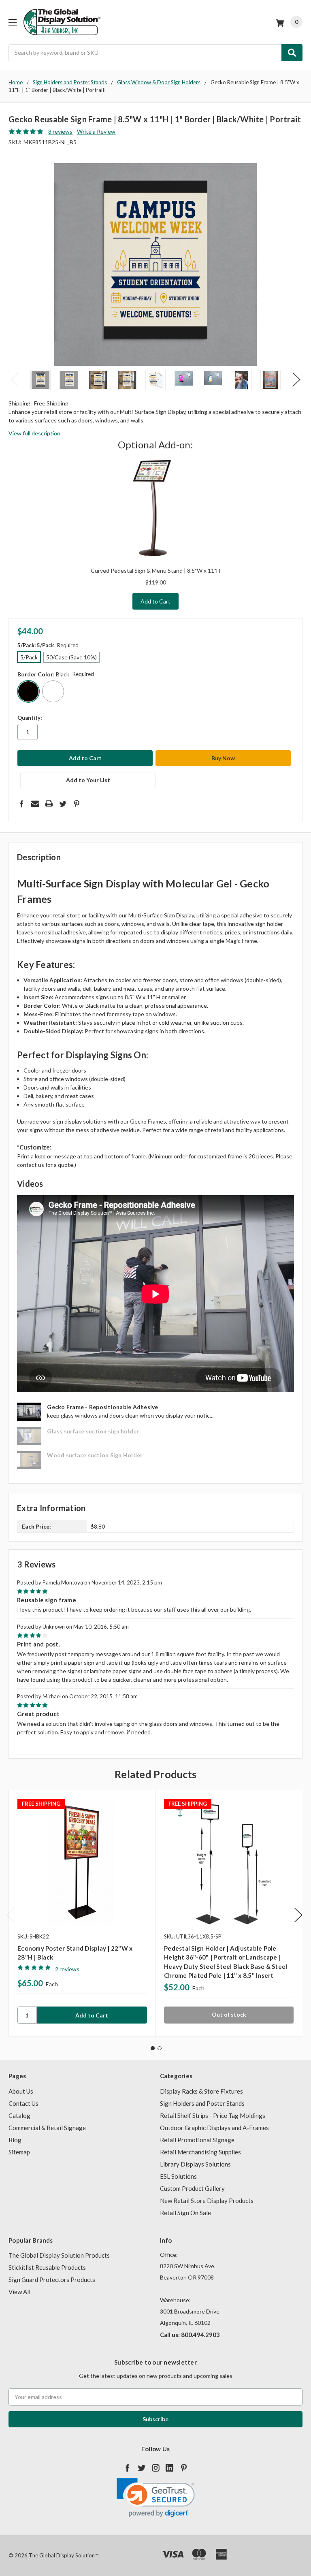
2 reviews (67, 1969)
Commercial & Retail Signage (47, 2128)
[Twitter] (63, 804)
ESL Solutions (178, 2176)
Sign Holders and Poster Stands (202, 2103)
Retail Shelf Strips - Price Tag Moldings (213, 2115)
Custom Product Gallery (192, 2188)
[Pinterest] (77, 804)
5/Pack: (48, 645)
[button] (156, 2498)
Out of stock (229, 2014)
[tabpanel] (82, 1913)
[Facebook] (21, 804)
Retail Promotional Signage (197, 2140)
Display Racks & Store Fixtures (201, 2091)
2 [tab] (160, 2048)
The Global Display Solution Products (59, 2255)
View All (19, 2292)
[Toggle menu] (12, 22)
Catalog (19, 2115)
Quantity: (30, 718)
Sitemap (19, 2152)
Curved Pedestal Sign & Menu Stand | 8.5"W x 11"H (155, 570)
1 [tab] (153, 2048)
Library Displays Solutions (195, 2164)
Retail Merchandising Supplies (200, 2152)
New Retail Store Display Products (207, 2201)
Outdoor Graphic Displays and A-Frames (214, 2128)
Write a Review (96, 131)
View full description (34, 433)
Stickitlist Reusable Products (47, 2267)
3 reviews (60, 131)
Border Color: (56, 674)
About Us (21, 2091)
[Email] (35, 804)
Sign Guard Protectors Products (52, 2280)
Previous (15, 379)
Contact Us (23, 2103)
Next (296, 379)
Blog (15, 2140)
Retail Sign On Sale (185, 2213)
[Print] (49, 804)
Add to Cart (155, 601)
